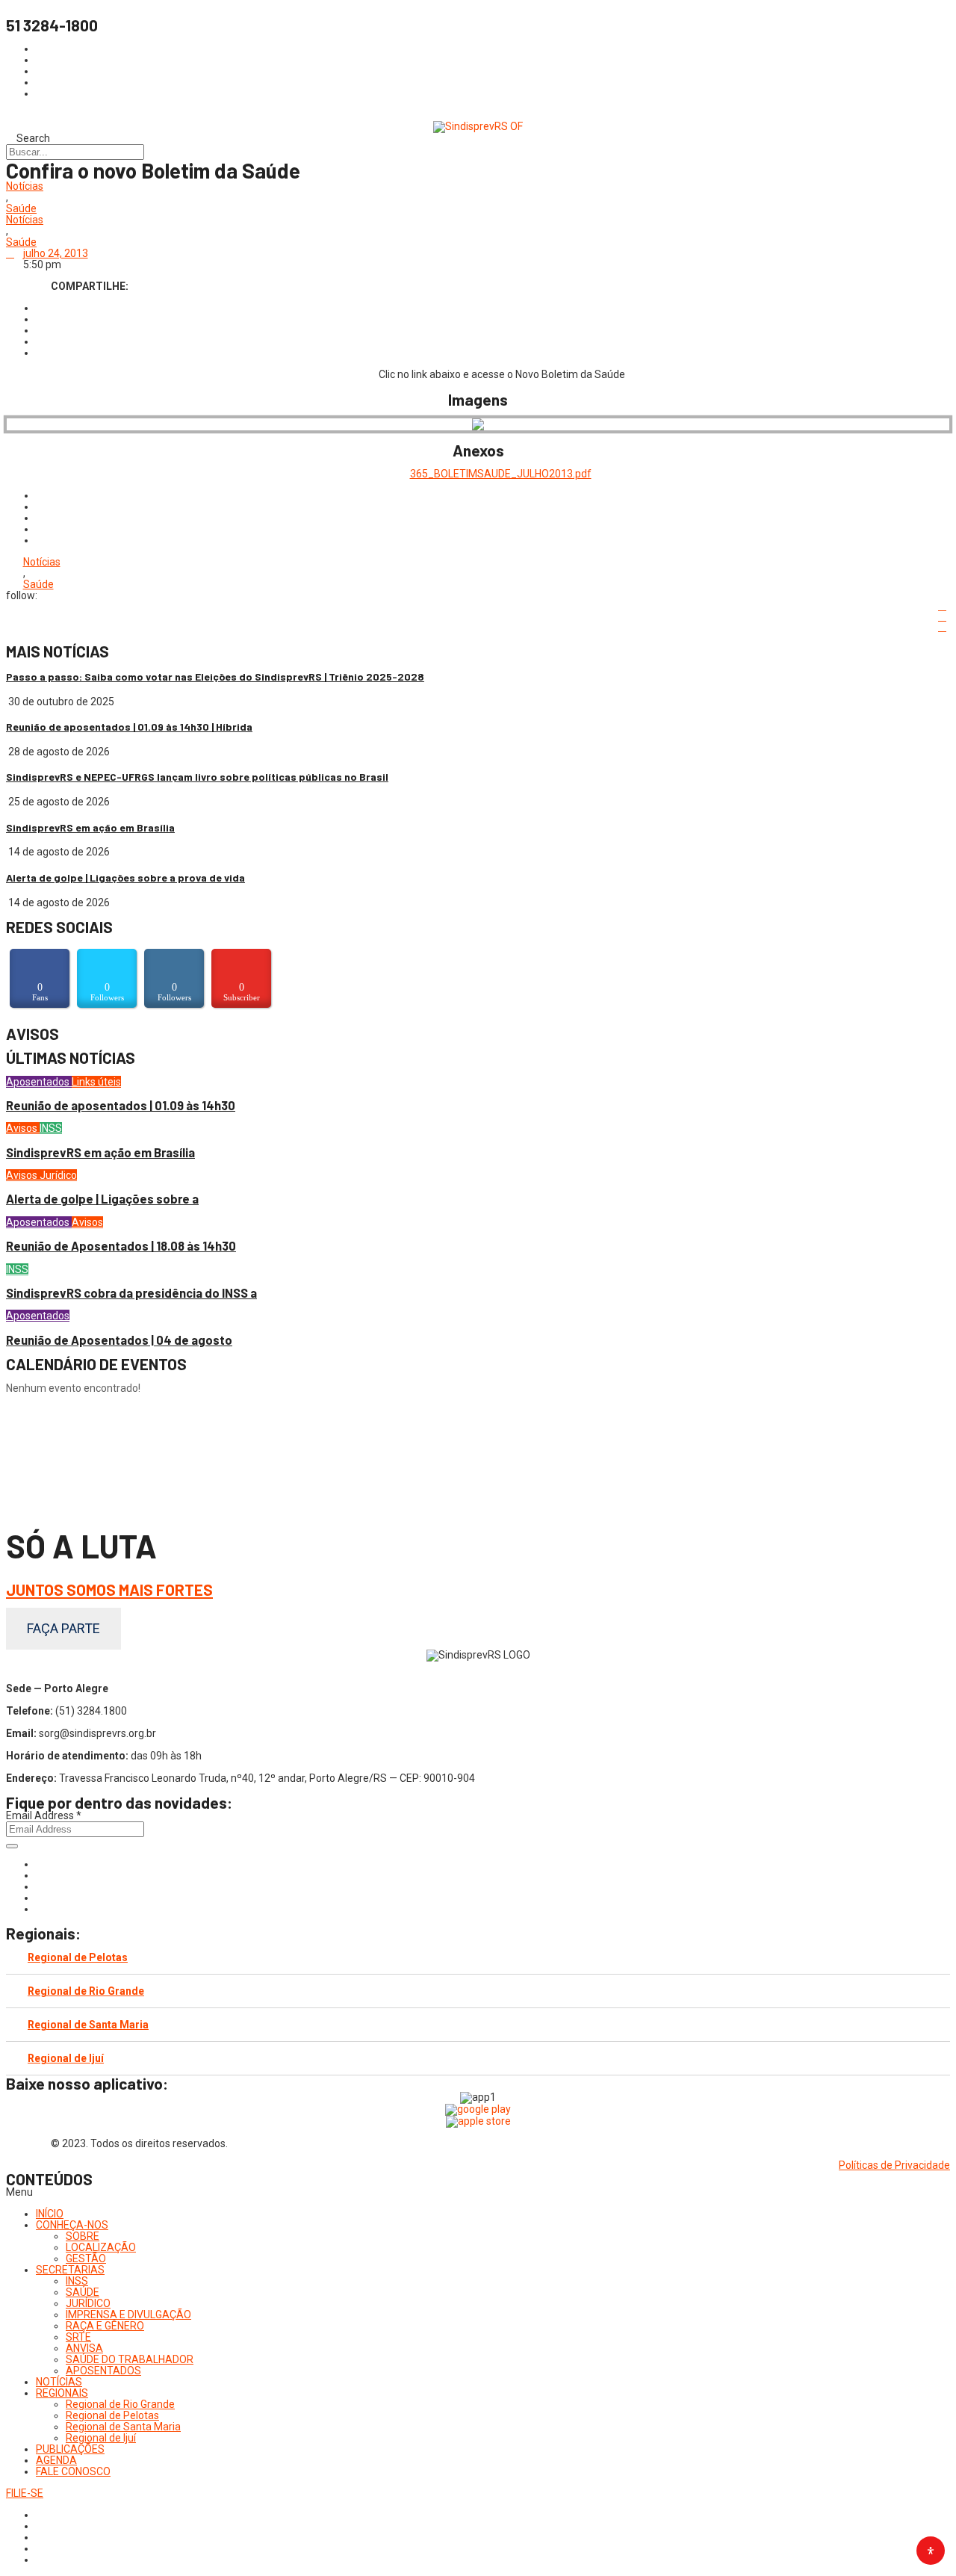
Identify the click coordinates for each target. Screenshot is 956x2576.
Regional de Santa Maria (88, 2025)
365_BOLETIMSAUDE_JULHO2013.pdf (501, 474)
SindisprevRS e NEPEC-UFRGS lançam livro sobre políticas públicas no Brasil (197, 777)
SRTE (78, 2337)
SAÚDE (83, 2292)
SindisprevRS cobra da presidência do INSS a (131, 1293)
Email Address (44, 1815)
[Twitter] (40, 1886)
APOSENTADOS (103, 2371)
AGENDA (56, 2460)
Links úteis (96, 1082)
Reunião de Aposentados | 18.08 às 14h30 (121, 1246)
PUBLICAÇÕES (70, 2449)
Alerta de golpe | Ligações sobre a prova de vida (125, 877)
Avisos (23, 1128)
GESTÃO (86, 2258)
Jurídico (58, 1175)
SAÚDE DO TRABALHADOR (130, 2359)
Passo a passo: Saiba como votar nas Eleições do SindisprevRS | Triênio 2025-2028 (215, 676)
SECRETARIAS (70, 2270)
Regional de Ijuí (66, 2058)
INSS (51, 1128)
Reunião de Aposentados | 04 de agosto (119, 1340)
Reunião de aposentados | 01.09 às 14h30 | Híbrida (129, 727)
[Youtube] (40, 1898)
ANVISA (84, 2348)
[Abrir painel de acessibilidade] (931, 2551)
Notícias (25, 186)
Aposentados (39, 1082)
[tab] (478, 1958)
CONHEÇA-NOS (72, 2225)
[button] (478, 2192)
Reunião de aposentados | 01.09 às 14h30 (121, 1105)
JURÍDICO (88, 2303)
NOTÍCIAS (59, 2382)
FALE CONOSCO (73, 2471)
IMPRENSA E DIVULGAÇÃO (128, 2315)
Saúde (21, 209)
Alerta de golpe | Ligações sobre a (102, 1199)
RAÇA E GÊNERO (105, 2326)
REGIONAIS (62, 2393)
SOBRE (83, 2236)
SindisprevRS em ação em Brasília (90, 827)
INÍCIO (50, 2214)
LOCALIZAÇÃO (101, 2247)
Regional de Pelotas (78, 1957)
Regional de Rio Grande (86, 1991)
